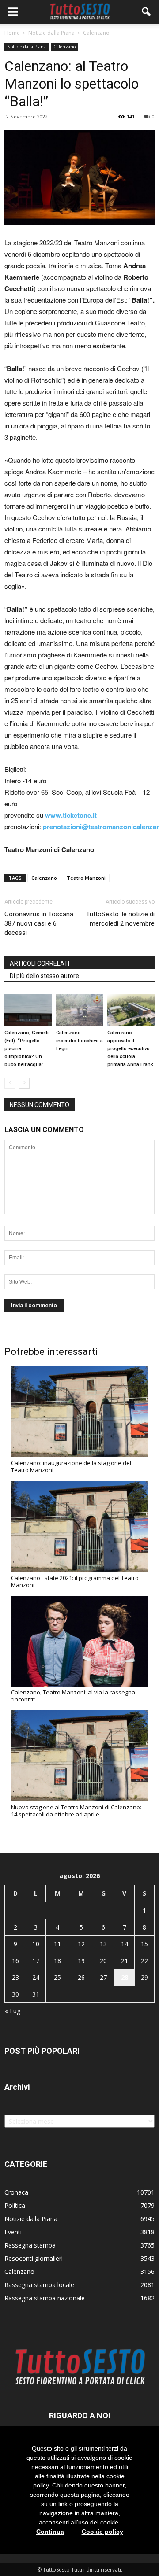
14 (125, 1944)
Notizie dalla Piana (26, 47)
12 (81, 1944)
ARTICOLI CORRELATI (40, 963)
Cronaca (16, 2192)
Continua (50, 2532)
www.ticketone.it (71, 815)
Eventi (13, 2232)
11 (57, 1944)
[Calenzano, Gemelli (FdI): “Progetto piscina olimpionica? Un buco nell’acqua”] (28, 1010)
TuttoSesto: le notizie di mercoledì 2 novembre (120, 919)
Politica (15, 2205)
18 (57, 1961)
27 (103, 1977)
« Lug (13, 2011)
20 (103, 1961)
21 (125, 1961)
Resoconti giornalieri (34, 2258)
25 (57, 1977)
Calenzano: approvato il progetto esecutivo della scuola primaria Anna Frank (130, 1049)
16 (15, 1961)
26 (81, 1977)
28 (125, 1977)
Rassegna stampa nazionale (45, 2298)
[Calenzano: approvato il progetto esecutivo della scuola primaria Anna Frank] (131, 1010)
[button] (147, 12)
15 (144, 1944)
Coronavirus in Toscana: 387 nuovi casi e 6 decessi (40, 923)
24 (36, 1977)
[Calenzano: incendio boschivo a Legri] (80, 1010)
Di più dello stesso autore (44, 976)
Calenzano (64, 47)
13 (103, 1944)
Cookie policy (102, 2532)
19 (81, 1961)
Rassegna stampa (30, 2245)
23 (15, 1977)
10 (36, 1944)
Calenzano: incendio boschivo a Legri (79, 1041)
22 (144, 1961)
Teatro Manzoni (86, 878)
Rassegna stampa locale (39, 2285)
